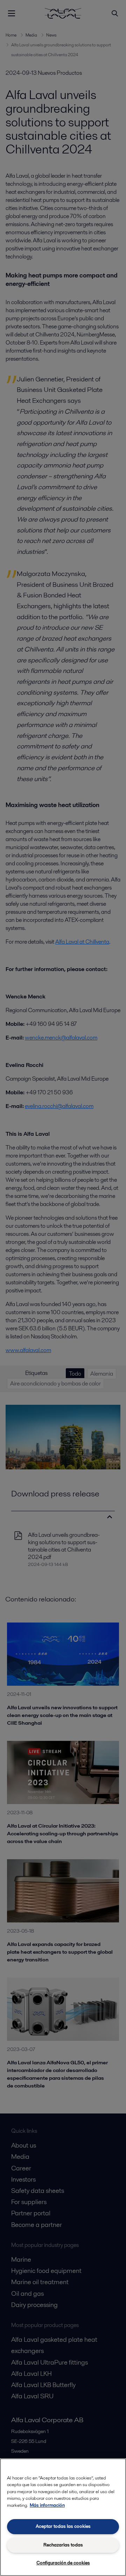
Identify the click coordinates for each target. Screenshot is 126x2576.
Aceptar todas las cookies (63, 2526)
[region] (63, 2517)
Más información (47, 2505)
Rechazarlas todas (63, 2545)
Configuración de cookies (63, 2563)
